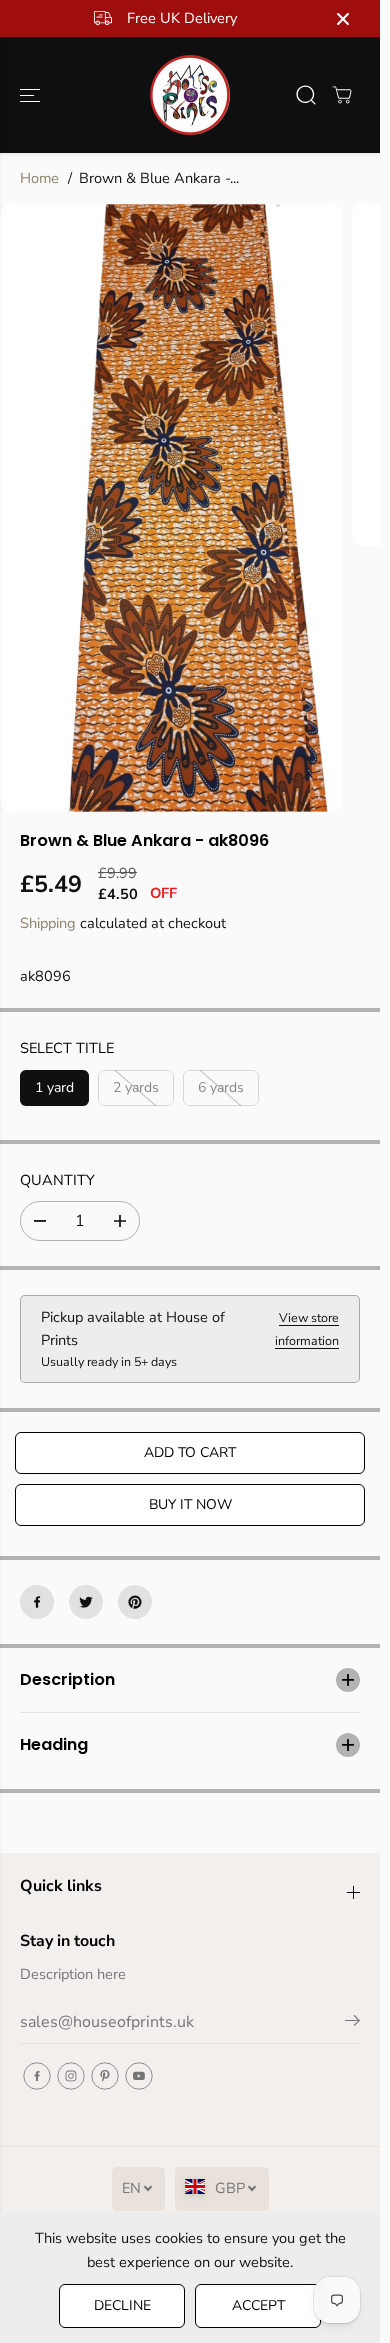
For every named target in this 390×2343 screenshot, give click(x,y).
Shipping (48, 923)
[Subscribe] (352, 2024)
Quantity (57, 1180)
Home (39, 178)
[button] (32, 95)
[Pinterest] (135, 1602)
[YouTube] (139, 2076)
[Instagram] (71, 2076)
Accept (258, 2305)
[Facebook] (37, 1602)
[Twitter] (86, 1602)
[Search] (306, 95)
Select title (67, 1048)
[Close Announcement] (343, 19)
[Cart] (342, 95)
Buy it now (190, 1504)
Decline (122, 2305)
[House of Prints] (190, 95)
